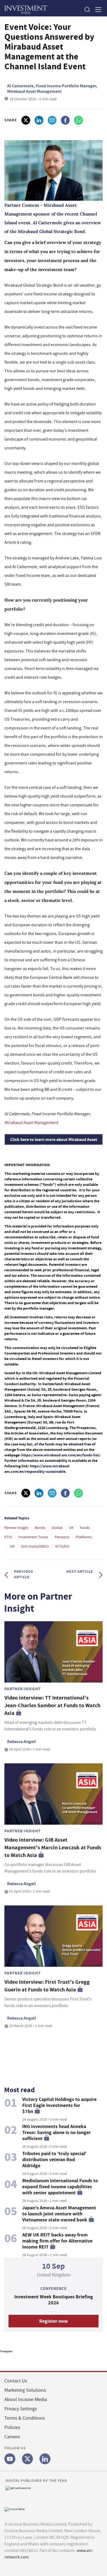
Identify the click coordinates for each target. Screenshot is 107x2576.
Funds (85, 1528)
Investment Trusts (33, 1537)
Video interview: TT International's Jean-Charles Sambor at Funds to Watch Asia (52, 1705)
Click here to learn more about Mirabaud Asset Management (54, 1143)
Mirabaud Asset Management (31, 1123)
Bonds (40, 1528)
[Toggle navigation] (97, 9)
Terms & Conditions (25, 2418)
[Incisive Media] (15, 2509)
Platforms (84, 1537)
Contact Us (16, 2381)
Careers (12, 2437)
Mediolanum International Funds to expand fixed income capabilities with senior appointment (60, 2187)
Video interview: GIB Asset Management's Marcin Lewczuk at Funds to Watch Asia (53, 1848)
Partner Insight (16, 1528)
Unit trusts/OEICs (35, 1546)
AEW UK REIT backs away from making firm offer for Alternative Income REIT (57, 2241)
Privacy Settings (21, 2409)
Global (57, 1528)
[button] (87, 9)
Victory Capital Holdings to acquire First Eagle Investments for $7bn (59, 2105)
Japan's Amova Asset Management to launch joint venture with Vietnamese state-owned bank (59, 2214)
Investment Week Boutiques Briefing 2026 (54, 2300)
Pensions (62, 1537)
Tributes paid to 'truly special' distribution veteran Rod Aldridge (54, 2160)
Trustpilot (6, 2351)
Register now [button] (54, 2321)
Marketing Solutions (25, 2390)
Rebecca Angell (22, 1742)
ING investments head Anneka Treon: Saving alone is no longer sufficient (57, 2132)
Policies (12, 2427)
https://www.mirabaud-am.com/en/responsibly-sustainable (37, 1469)
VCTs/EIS (62, 1546)
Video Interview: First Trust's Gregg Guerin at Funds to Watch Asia (47, 1986)
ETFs (8, 1537)
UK (71, 1528)
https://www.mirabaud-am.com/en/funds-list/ (61, 1455)
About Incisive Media (26, 2400)
